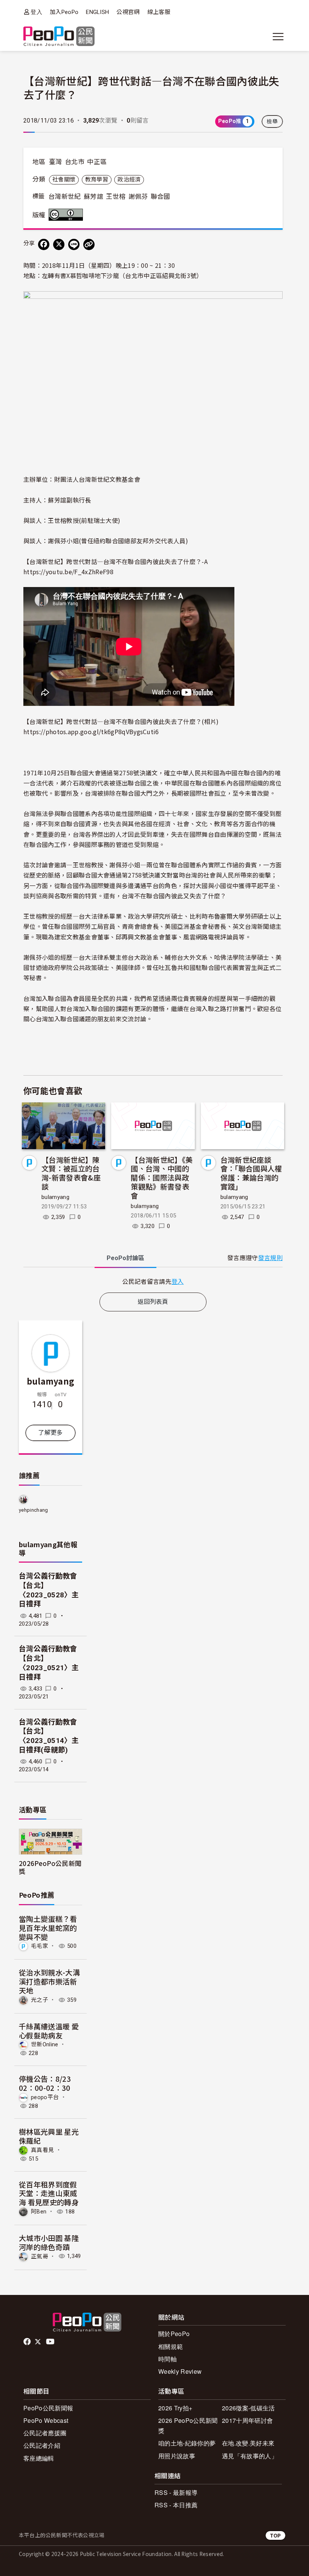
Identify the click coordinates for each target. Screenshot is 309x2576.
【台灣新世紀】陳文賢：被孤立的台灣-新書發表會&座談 (71, 1173)
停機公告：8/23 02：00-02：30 (45, 2083)
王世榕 (116, 197)
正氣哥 (40, 2256)
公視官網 (128, 12)
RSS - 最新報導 (176, 2492)
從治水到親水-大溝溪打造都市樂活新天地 (49, 1981)
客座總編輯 (39, 2458)
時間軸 (168, 2359)
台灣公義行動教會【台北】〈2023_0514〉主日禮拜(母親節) (49, 1736)
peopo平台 (45, 2097)
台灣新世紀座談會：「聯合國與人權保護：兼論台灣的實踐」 (251, 1173)
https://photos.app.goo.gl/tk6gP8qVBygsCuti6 (91, 732)
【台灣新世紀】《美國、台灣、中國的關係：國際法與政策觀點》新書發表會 (162, 1177)
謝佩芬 (138, 197)
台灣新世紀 (65, 197)
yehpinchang (34, 1510)
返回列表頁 (153, 1302)
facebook (28, 2342)
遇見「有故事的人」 (250, 2456)
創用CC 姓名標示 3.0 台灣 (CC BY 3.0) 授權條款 (67, 215)
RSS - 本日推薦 (176, 2505)
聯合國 (161, 197)
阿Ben (39, 2212)
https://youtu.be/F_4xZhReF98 (68, 572)
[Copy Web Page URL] (89, 244)
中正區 (97, 162)
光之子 (40, 2000)
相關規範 (171, 2346)
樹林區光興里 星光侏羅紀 (49, 2136)
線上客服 (159, 12)
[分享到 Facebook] (44, 244)
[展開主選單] (278, 37)
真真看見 (42, 2150)
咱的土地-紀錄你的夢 (187, 2443)
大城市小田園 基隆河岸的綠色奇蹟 (49, 2242)
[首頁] (59, 37)
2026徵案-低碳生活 (249, 2408)
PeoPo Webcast (46, 2420)
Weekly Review (180, 2371)
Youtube (51, 2342)
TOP (275, 2535)
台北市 (75, 162)
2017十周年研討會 (247, 2420)
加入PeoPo (64, 12)
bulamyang (55, 1197)
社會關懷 (64, 180)
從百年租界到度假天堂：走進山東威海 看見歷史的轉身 (49, 2193)
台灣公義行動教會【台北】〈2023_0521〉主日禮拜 (49, 1663)
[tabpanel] (153, 1281)
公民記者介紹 (42, 2445)
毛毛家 (40, 1946)
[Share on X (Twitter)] (59, 244)
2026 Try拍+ (175, 2408)
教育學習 (97, 180)
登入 (36, 12)
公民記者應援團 (45, 2433)
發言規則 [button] (270, 1258)
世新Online (45, 2044)
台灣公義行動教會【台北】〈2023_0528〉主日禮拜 (49, 1590)
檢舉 (272, 121)
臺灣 (56, 162)
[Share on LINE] (74, 244)
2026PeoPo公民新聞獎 (50, 1867)
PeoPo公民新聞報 (48, 2408)
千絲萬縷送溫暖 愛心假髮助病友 (49, 2031)
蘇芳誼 (93, 197)
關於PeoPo (174, 2334)
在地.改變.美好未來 (248, 2443)
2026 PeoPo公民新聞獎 (188, 2425)
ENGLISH (97, 12)
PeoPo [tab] (125, 1258)
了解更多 (50, 1433)
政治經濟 (129, 180)
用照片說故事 (177, 2456)
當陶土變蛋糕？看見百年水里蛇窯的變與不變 (48, 1928)
